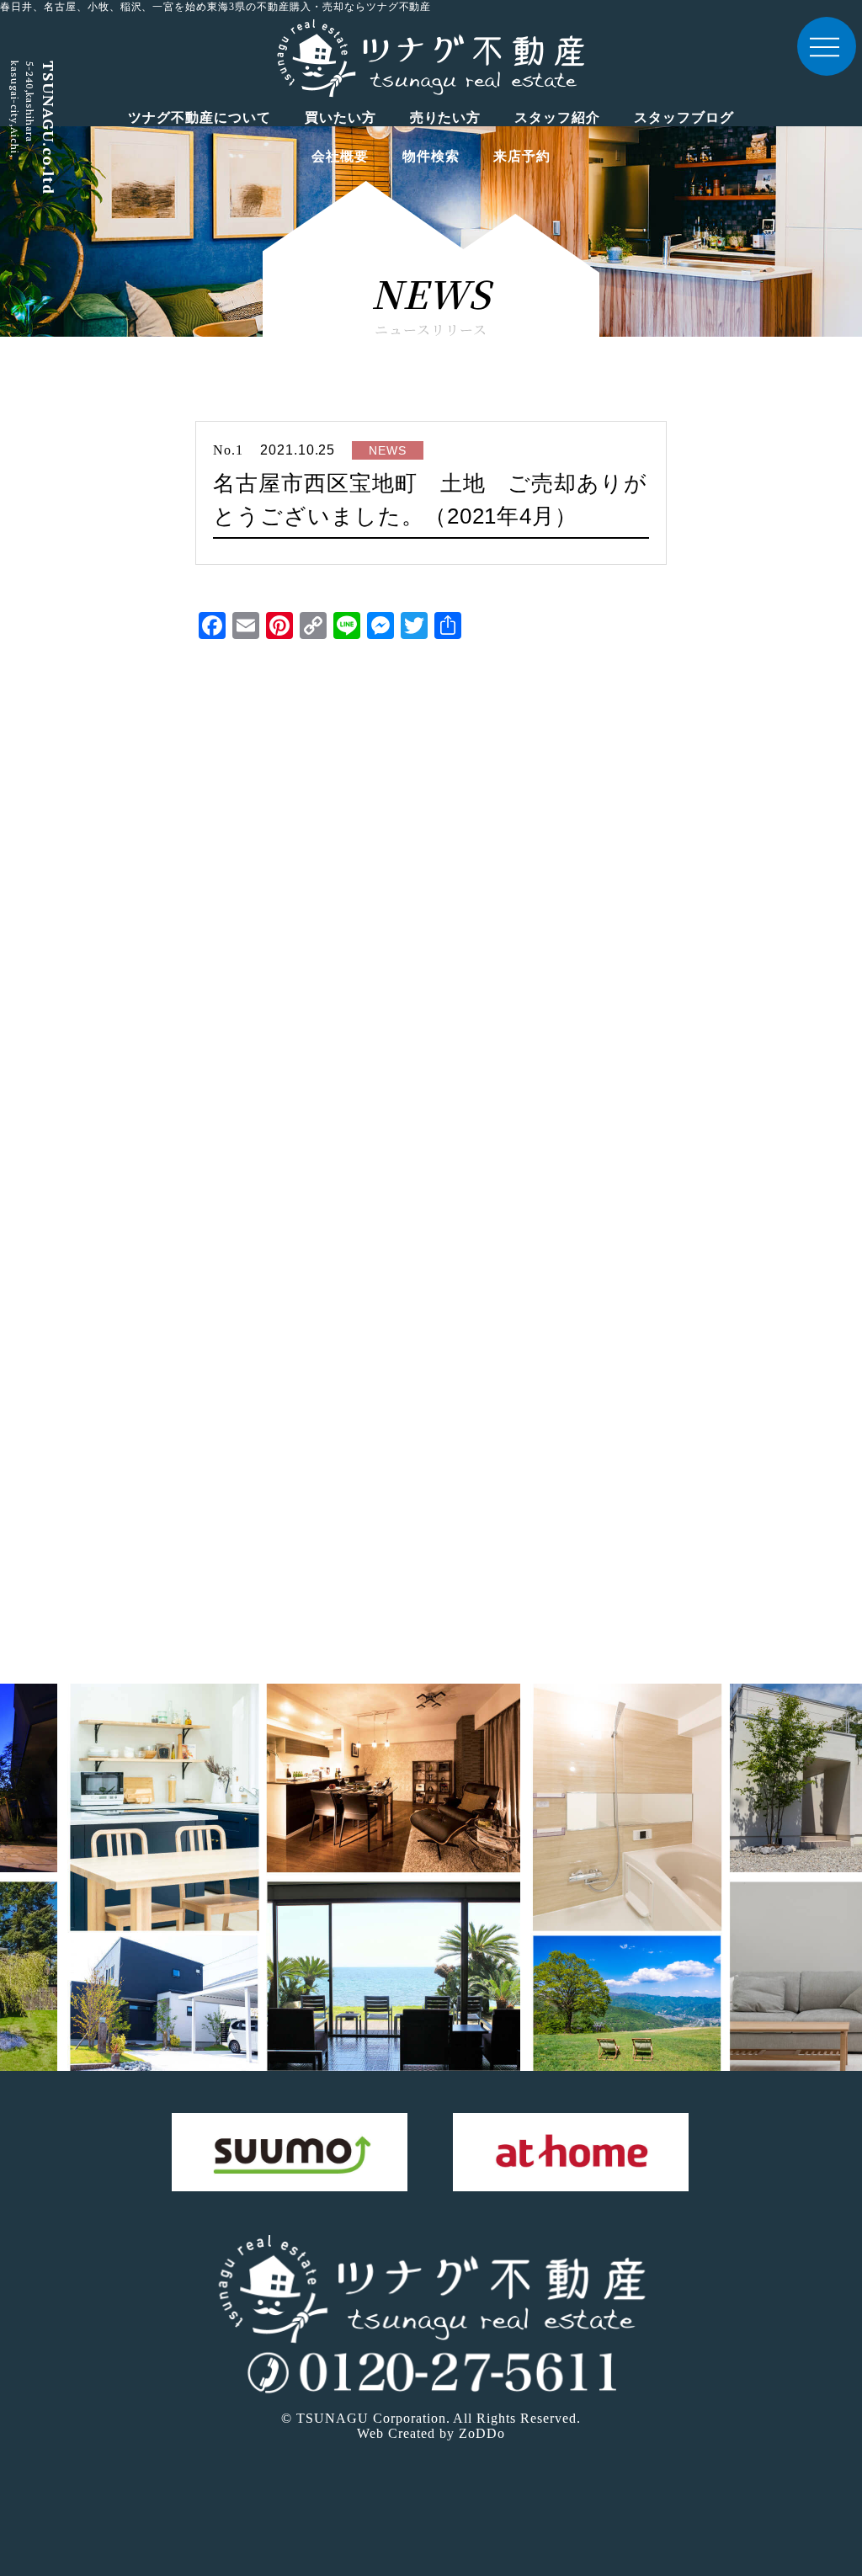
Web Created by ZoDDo (431, 2433)
